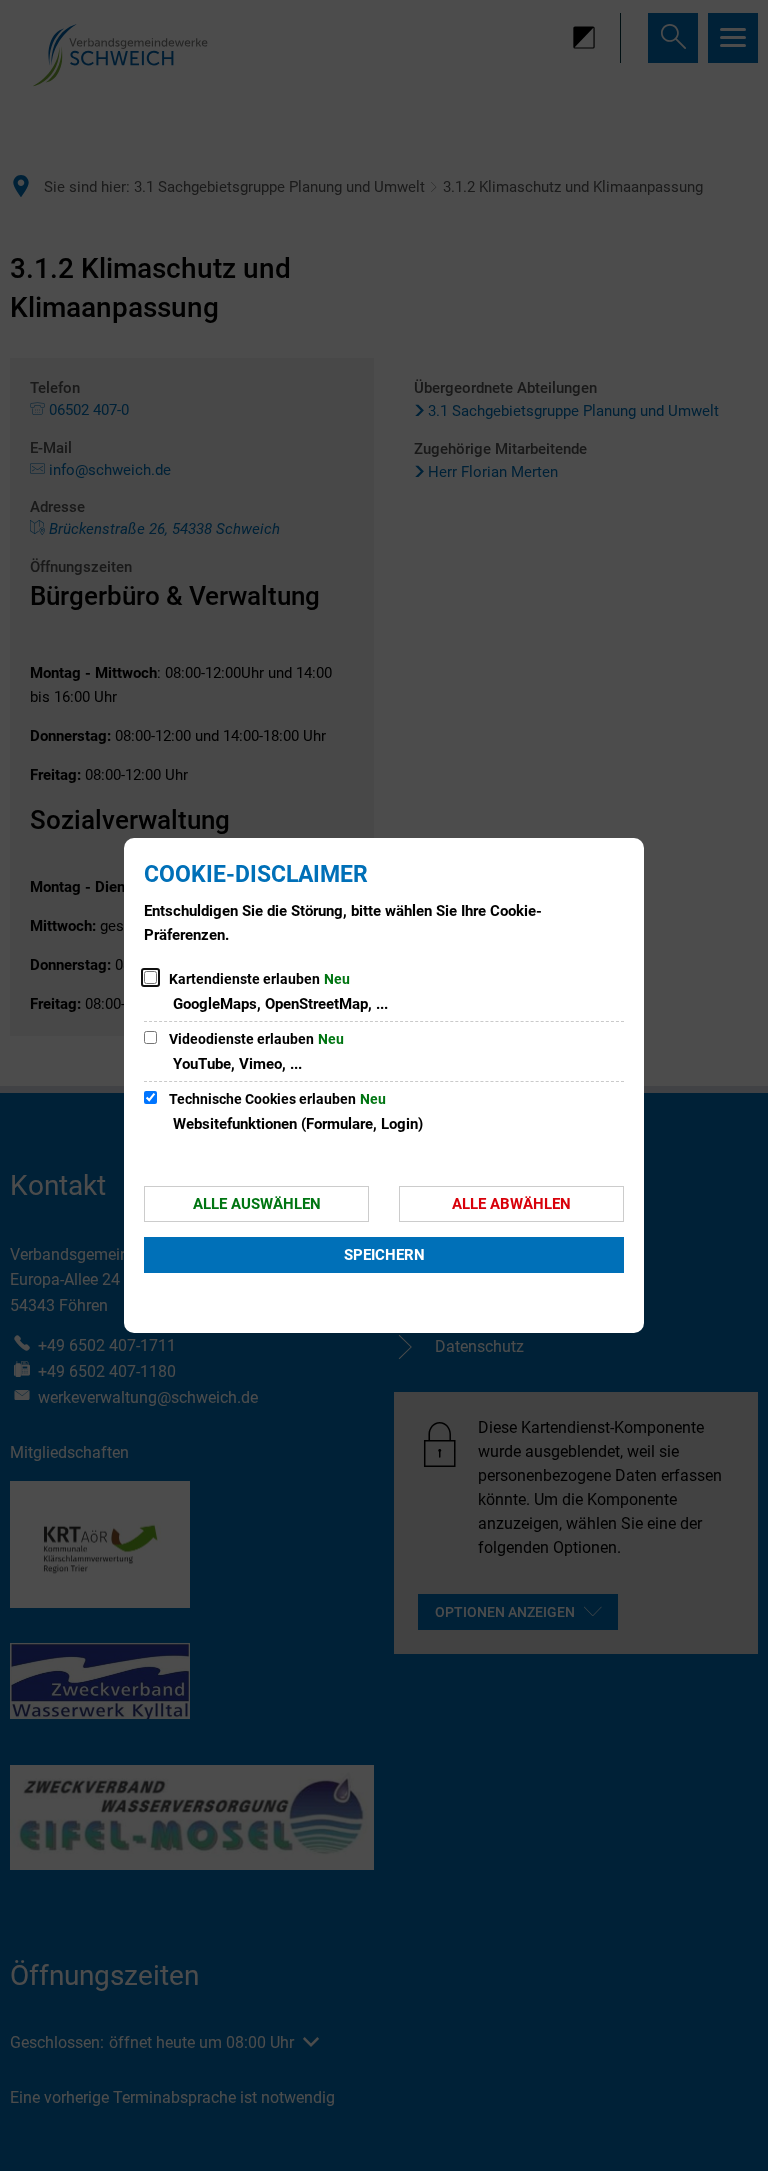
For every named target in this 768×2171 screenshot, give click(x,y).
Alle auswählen (257, 1204)
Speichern (384, 1255)
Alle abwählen (511, 1204)
